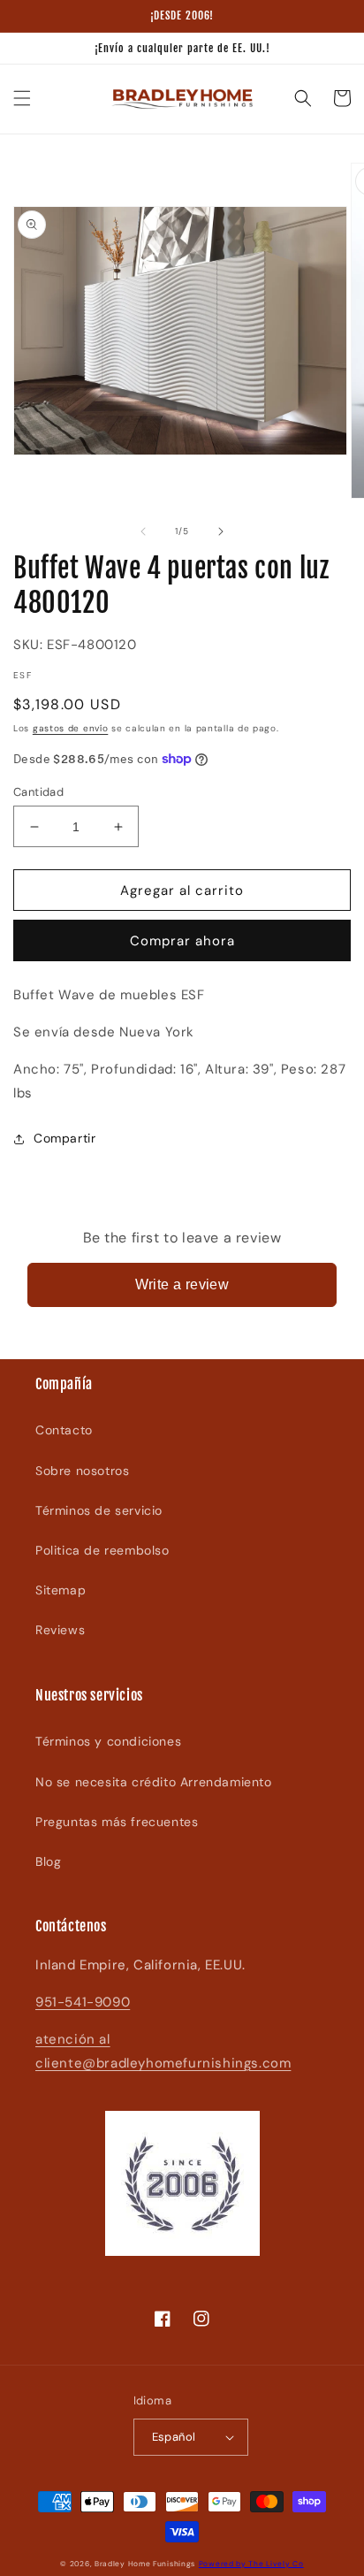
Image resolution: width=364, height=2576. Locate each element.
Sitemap (61, 1590)
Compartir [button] (64, 1138)
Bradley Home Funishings (145, 2564)
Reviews (60, 1630)
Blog (48, 1861)
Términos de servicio (99, 1510)
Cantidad (38, 792)
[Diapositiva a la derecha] (221, 531)
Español (174, 2437)
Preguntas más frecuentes (117, 1822)
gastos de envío (71, 728)
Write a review (182, 1284)
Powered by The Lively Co (251, 2564)
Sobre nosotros (82, 1471)
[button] (22, 98)
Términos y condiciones (108, 1741)
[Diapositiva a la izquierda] (143, 531)
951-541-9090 (83, 2002)
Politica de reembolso (102, 1550)
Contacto (64, 1430)
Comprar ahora (182, 941)
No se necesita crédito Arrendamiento (154, 1782)
